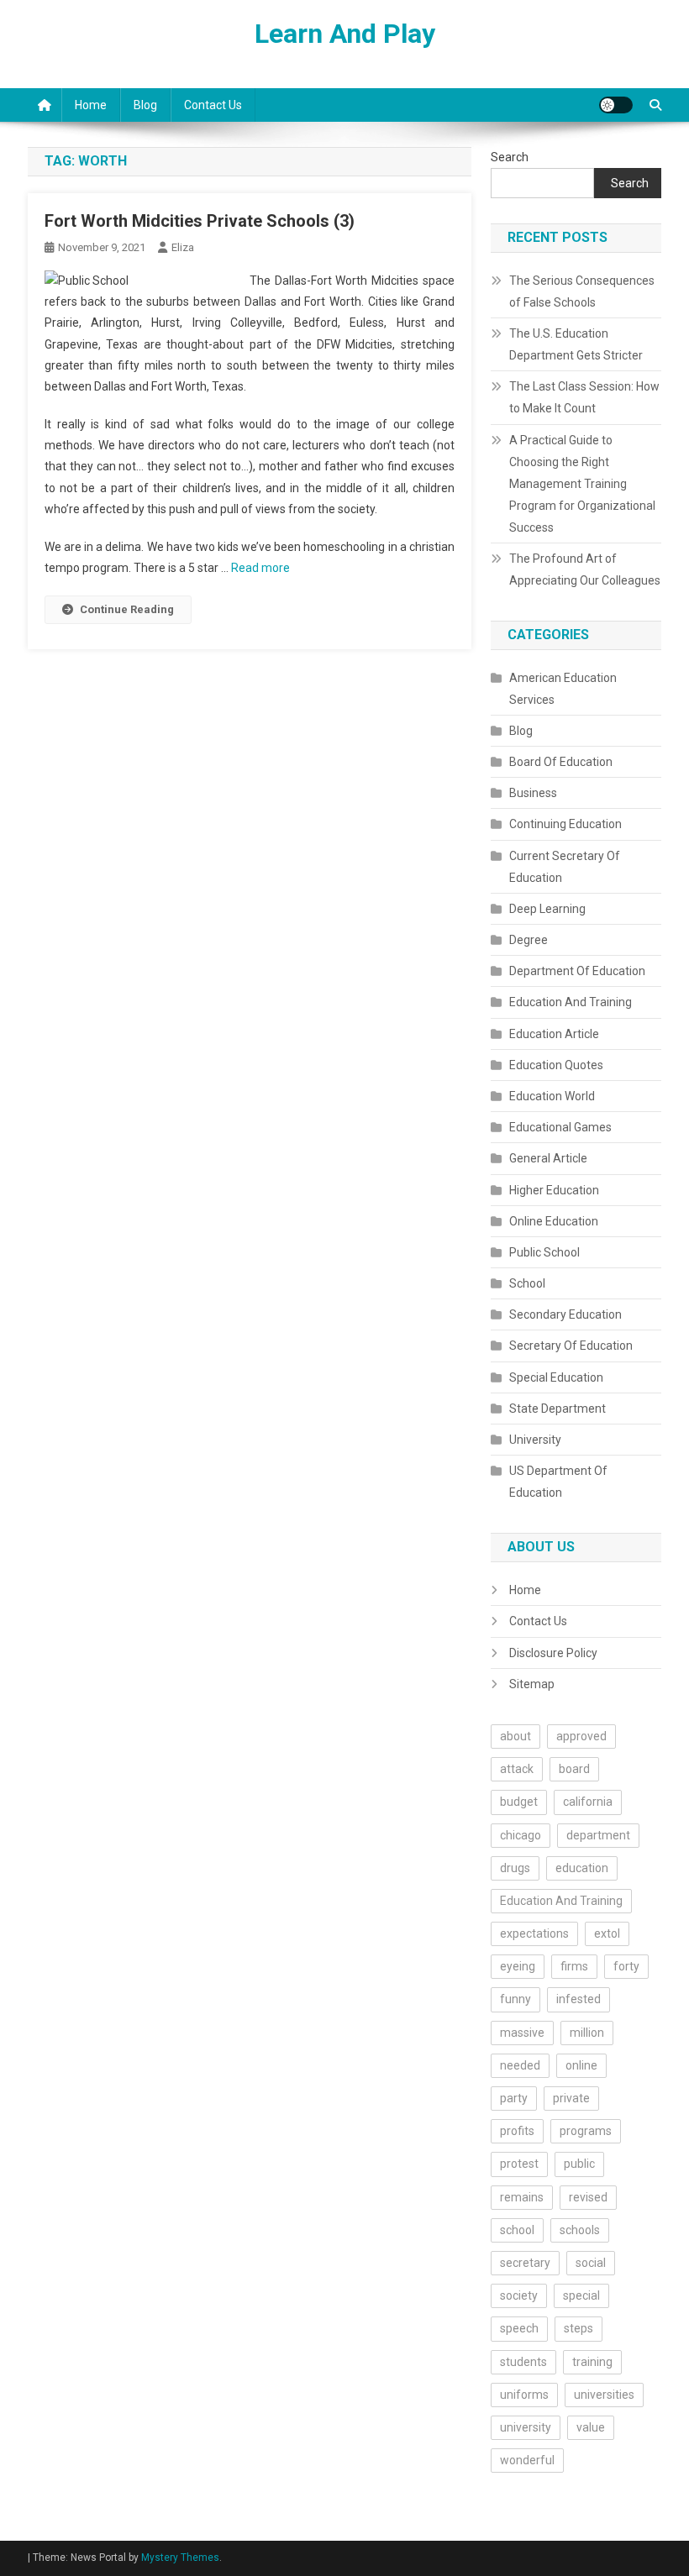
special (581, 2295)
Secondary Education (565, 1314)
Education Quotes (556, 1065)
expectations (534, 1933)
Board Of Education (561, 762)
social (591, 2263)
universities (604, 2395)
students (523, 2362)
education (582, 1868)
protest (519, 2164)
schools (580, 2230)
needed (520, 2065)
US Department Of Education (558, 1482)
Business (533, 793)
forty (626, 1966)
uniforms (524, 2395)
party (514, 2098)
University (535, 1440)
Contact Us (213, 105)
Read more (260, 568)
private (571, 2098)
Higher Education (554, 1190)
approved (581, 1736)
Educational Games (560, 1127)
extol (607, 1933)
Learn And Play (345, 34)
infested (579, 1999)
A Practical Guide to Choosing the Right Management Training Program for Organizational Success (582, 484)
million (587, 2033)
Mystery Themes (180, 2558)
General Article (548, 1158)
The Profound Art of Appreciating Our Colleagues (585, 569)
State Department (558, 1409)
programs (586, 2131)
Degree (529, 940)
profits (517, 2131)
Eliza (183, 247)
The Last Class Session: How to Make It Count (584, 397)
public (579, 2164)
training (592, 2362)
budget (519, 1802)
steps (579, 2328)
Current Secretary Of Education (565, 867)
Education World (552, 1096)
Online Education (554, 1221)
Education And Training (571, 1002)
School (527, 1283)
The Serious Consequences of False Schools (582, 291)
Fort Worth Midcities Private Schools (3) (200, 221)
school (517, 2230)
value (591, 2427)
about (515, 1736)
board (574, 1769)
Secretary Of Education (571, 1346)
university (526, 2427)
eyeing (518, 1966)
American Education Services (563, 689)
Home (91, 105)
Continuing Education (565, 824)
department (598, 1835)
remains (522, 2197)
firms (574, 1966)
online (581, 2065)
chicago (521, 1835)
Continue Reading (127, 609)
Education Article (554, 1034)
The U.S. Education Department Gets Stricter (576, 344)
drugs (515, 1868)
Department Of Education (577, 971)
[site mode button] (616, 105)
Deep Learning (547, 909)
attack (517, 1769)
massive (522, 2033)
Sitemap (532, 1684)
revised (588, 2197)
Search (510, 157)
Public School (544, 1252)
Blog (145, 105)
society (519, 2295)
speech (519, 2328)
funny (515, 1999)
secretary (525, 2263)
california (588, 1802)
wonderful (527, 2460)
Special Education (556, 1377)
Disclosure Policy (553, 1653)
